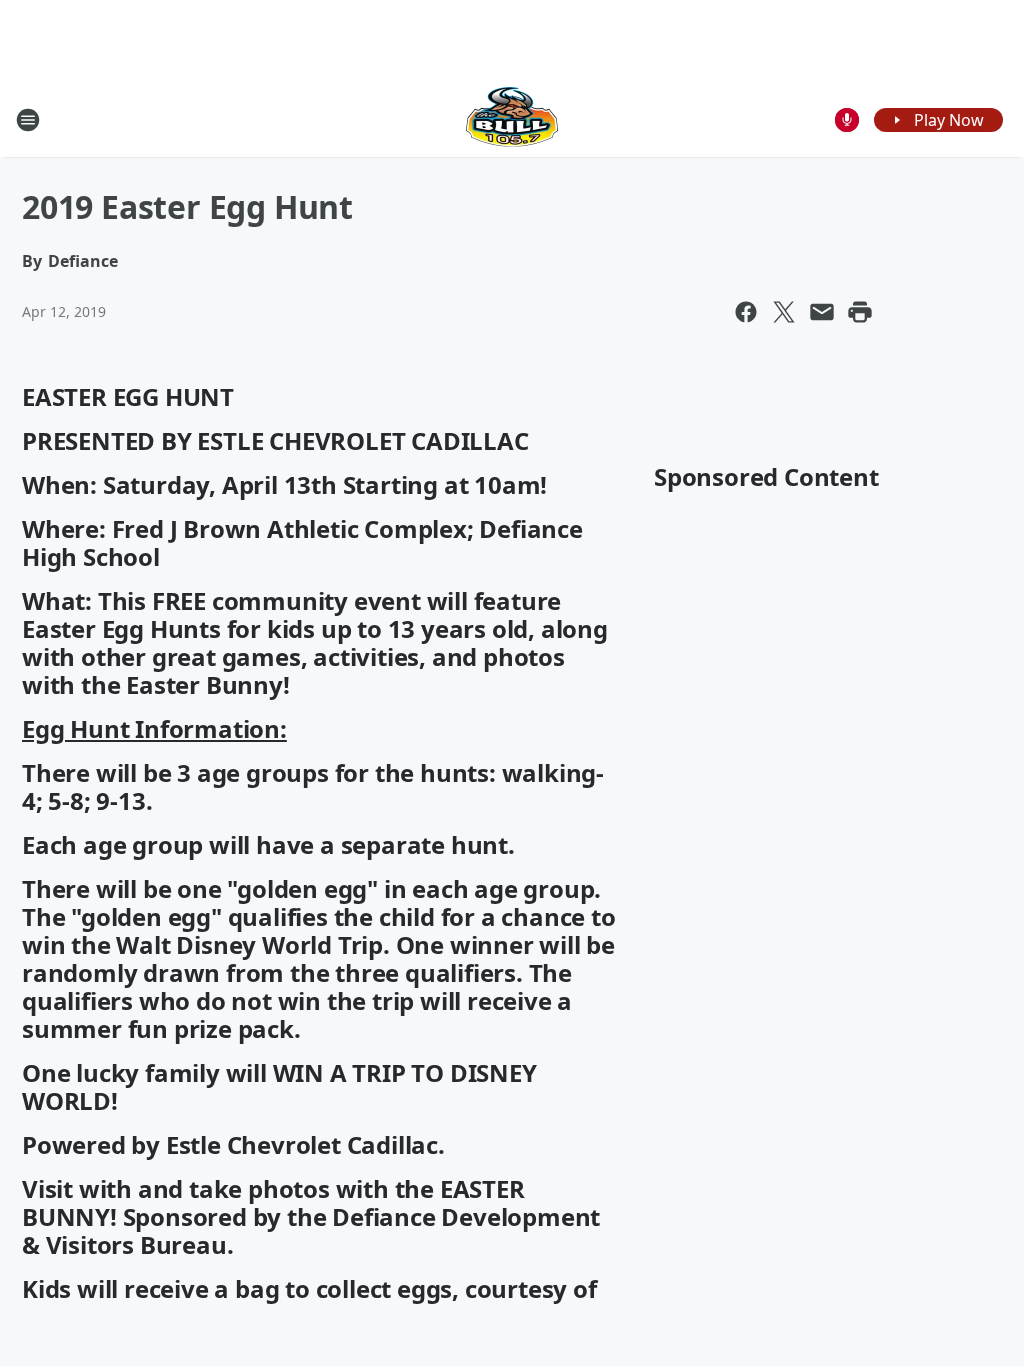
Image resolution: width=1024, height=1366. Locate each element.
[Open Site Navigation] (28, 120)
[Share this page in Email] (822, 312)
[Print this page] (860, 312)
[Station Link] (512, 119)
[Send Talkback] (847, 120)
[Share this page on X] (784, 312)
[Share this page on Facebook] (746, 312)
